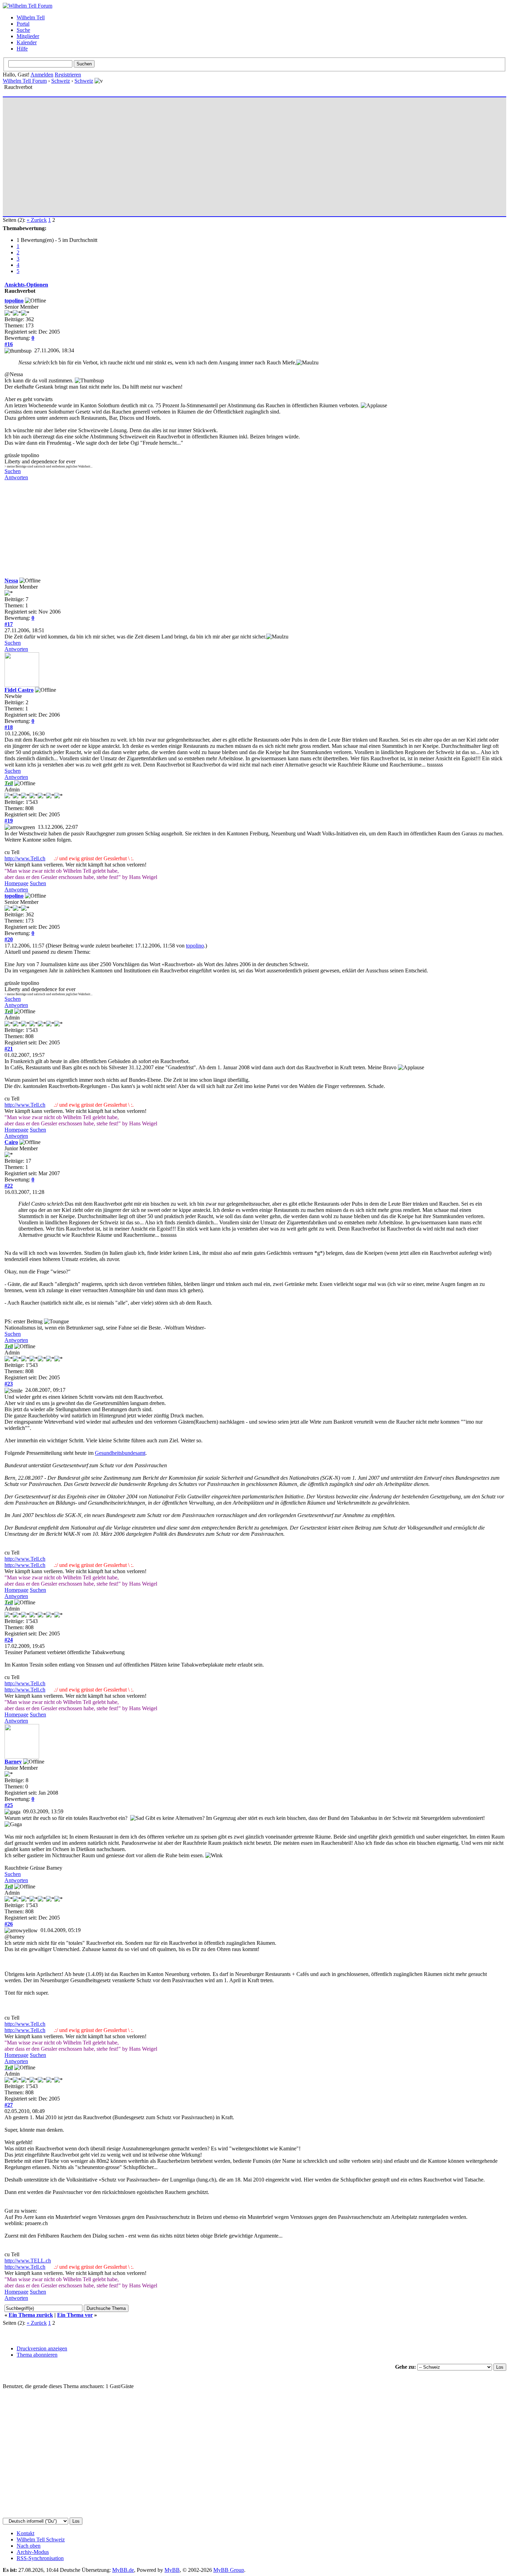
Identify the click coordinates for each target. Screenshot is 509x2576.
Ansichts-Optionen (26, 285)
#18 (9, 727)
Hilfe (22, 49)
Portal (23, 24)
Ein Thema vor (75, 2315)
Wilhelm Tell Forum (25, 81)
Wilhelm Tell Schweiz (41, 2539)
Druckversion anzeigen (42, 2348)
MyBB (172, 2570)
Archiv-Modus (33, 2552)
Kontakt (25, 2533)
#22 (9, 1186)
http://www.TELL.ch (28, 2261)
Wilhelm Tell (31, 17)
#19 (9, 821)
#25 (9, 1805)
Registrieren (68, 75)
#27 (9, 2105)
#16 (9, 344)
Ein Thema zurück (31, 2315)
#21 (9, 1049)
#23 (9, 1384)
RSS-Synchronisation (40, 2558)
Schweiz (61, 81)
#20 (9, 939)
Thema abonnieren (37, 2355)
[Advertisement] (212, 154)
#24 (9, 1640)
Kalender (27, 42)
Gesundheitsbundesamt (120, 1453)
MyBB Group (229, 2570)
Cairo (11, 1142)
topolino (14, 301)
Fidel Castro (19, 690)
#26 (9, 1924)
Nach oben (29, 2546)
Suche (23, 30)
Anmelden (42, 75)
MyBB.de (123, 2570)
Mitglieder (28, 36)
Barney (13, 1762)
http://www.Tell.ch (25, 858)
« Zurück (37, 220)
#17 (9, 624)
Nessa (11, 580)
